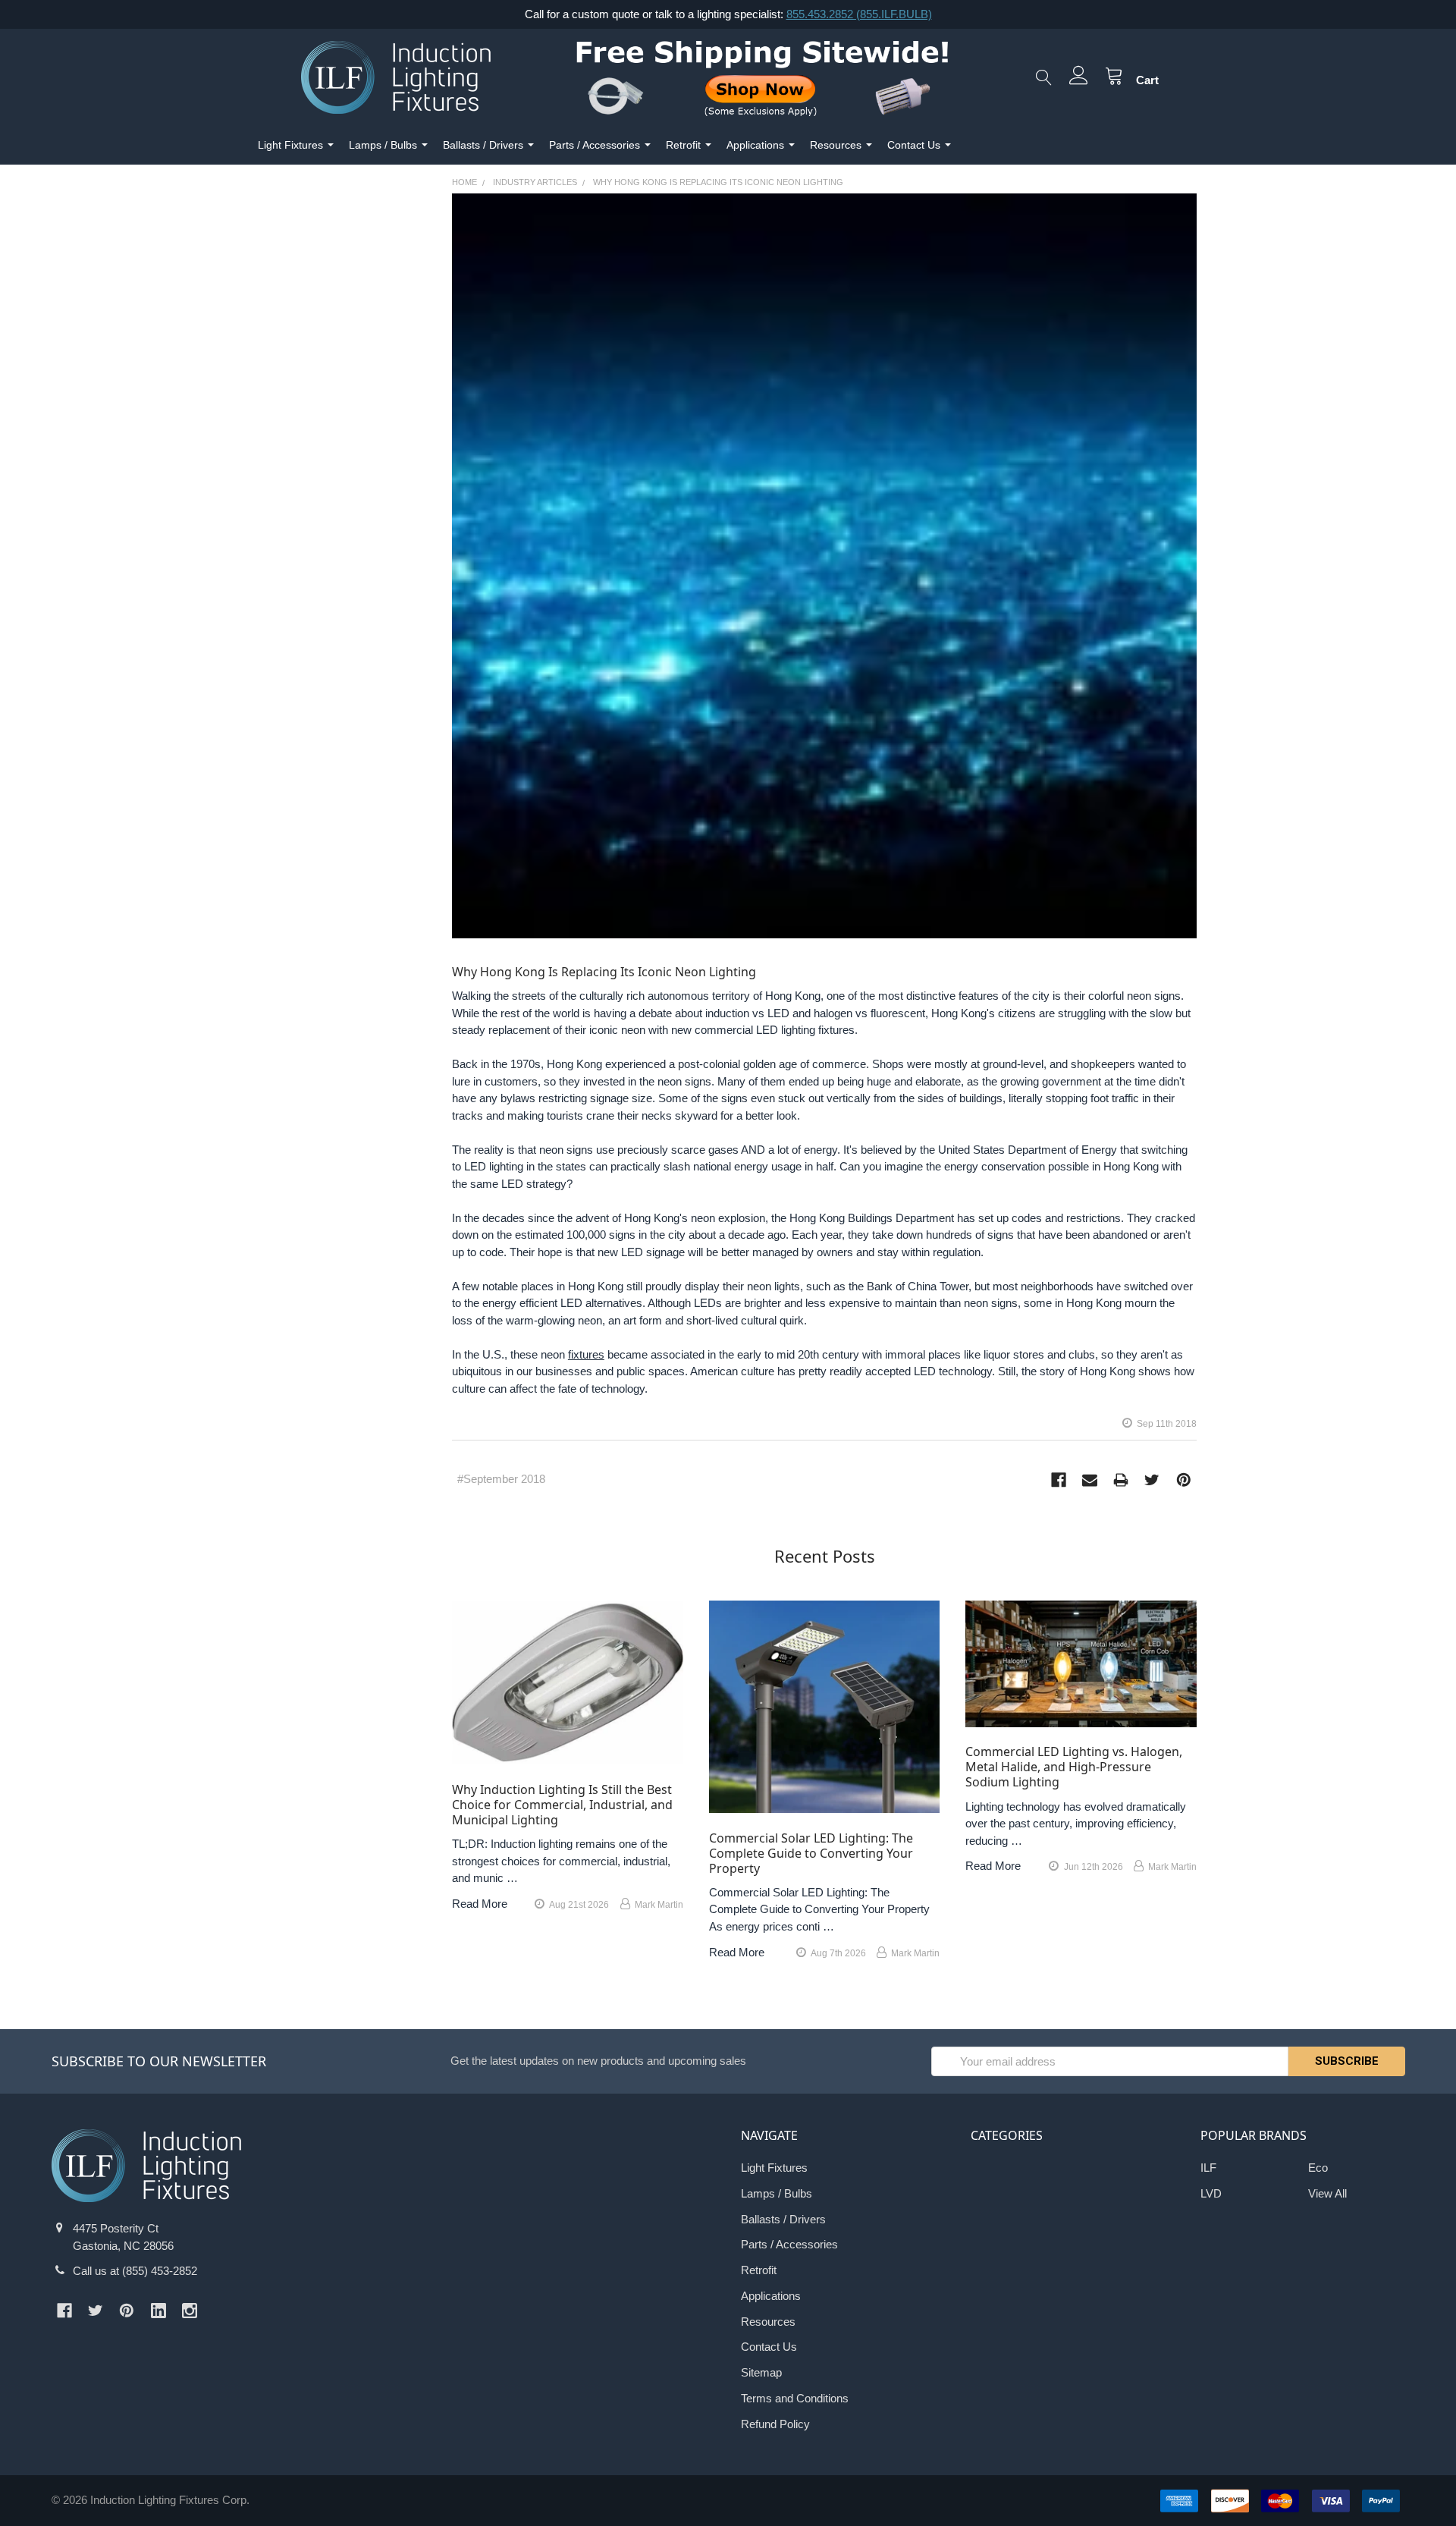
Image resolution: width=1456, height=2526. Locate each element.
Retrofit (683, 145)
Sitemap (761, 2372)
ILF (1208, 2168)
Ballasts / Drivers (483, 145)
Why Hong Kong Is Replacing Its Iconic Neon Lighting (604, 972)
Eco (1318, 2168)
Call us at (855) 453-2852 (135, 2271)
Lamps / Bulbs (383, 145)
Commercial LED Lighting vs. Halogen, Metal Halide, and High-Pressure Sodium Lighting (1074, 1767)
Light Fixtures (290, 145)
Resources (836, 145)
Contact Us (914, 145)
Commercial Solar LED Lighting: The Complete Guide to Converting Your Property (811, 1853)
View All (1327, 2193)
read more (480, 1904)
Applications (755, 145)
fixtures (586, 1354)
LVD (1211, 2193)
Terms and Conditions (795, 2398)
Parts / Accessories (595, 145)
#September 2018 (501, 1479)
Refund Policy (775, 2424)
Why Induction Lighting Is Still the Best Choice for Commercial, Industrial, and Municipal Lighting (562, 1805)
